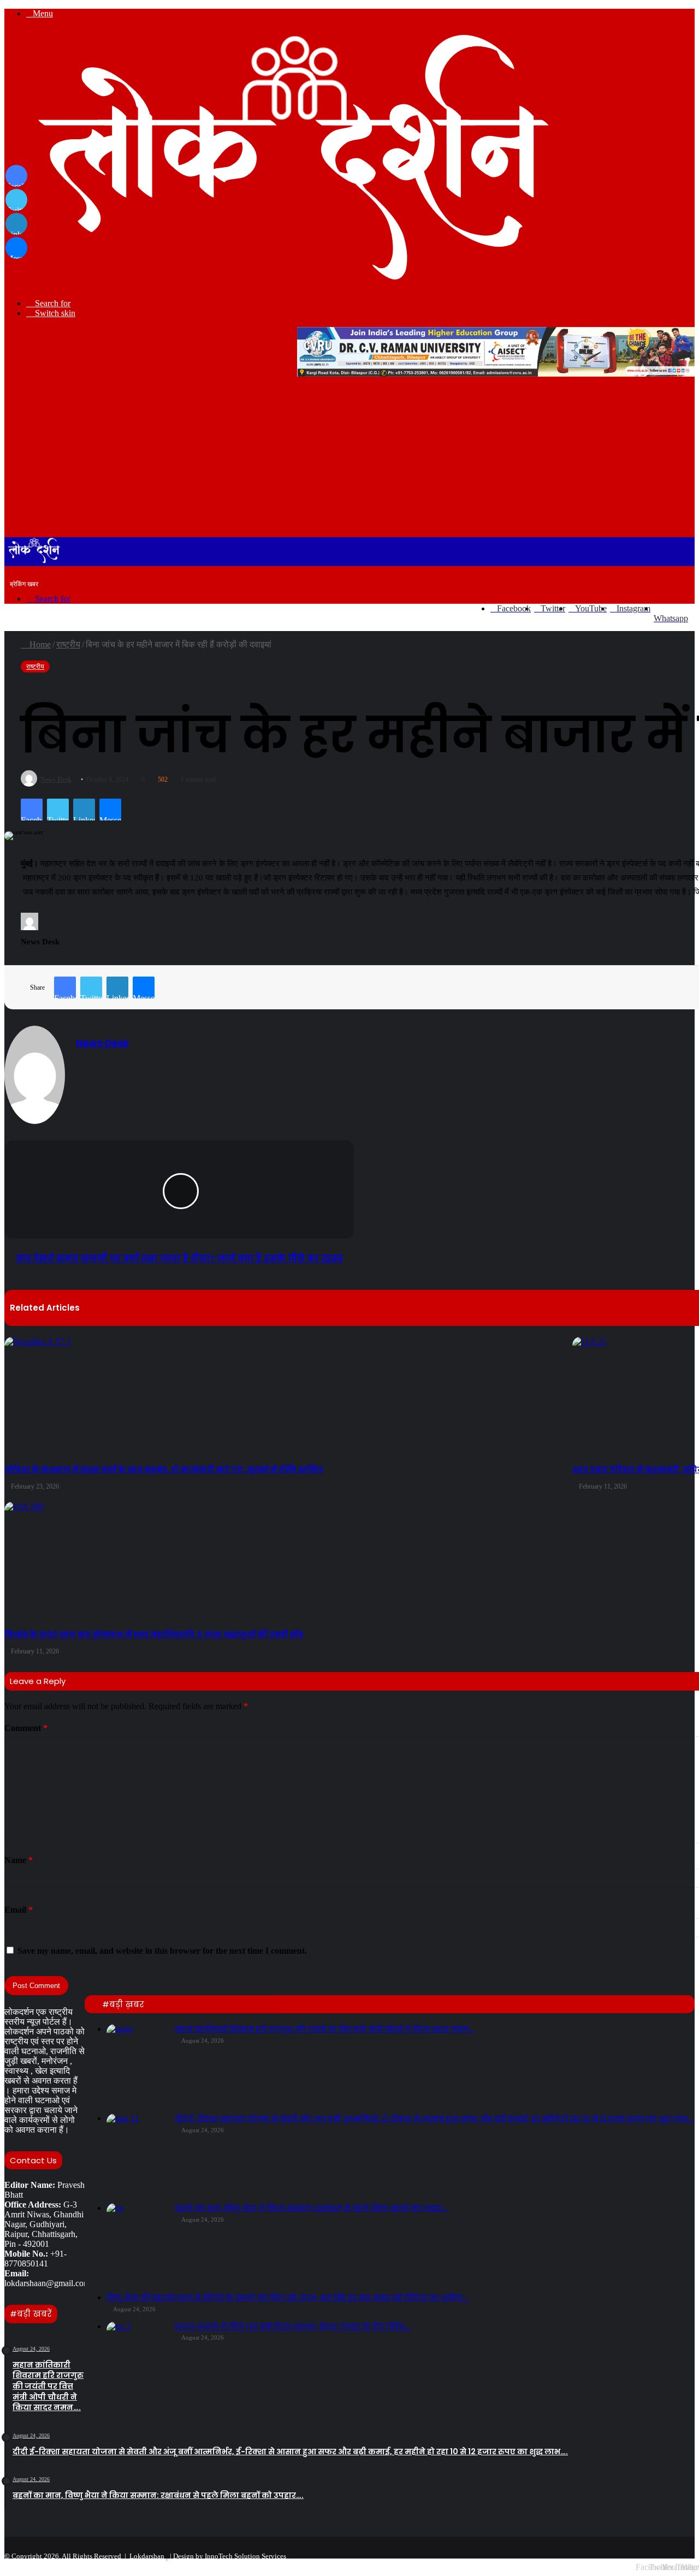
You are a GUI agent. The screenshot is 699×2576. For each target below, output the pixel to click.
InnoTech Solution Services (245, 2556)
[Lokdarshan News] (282, 285)
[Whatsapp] (688, 2554)
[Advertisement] (349, 455)
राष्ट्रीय (68, 644)
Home (39, 644)
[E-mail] (26, 956)
